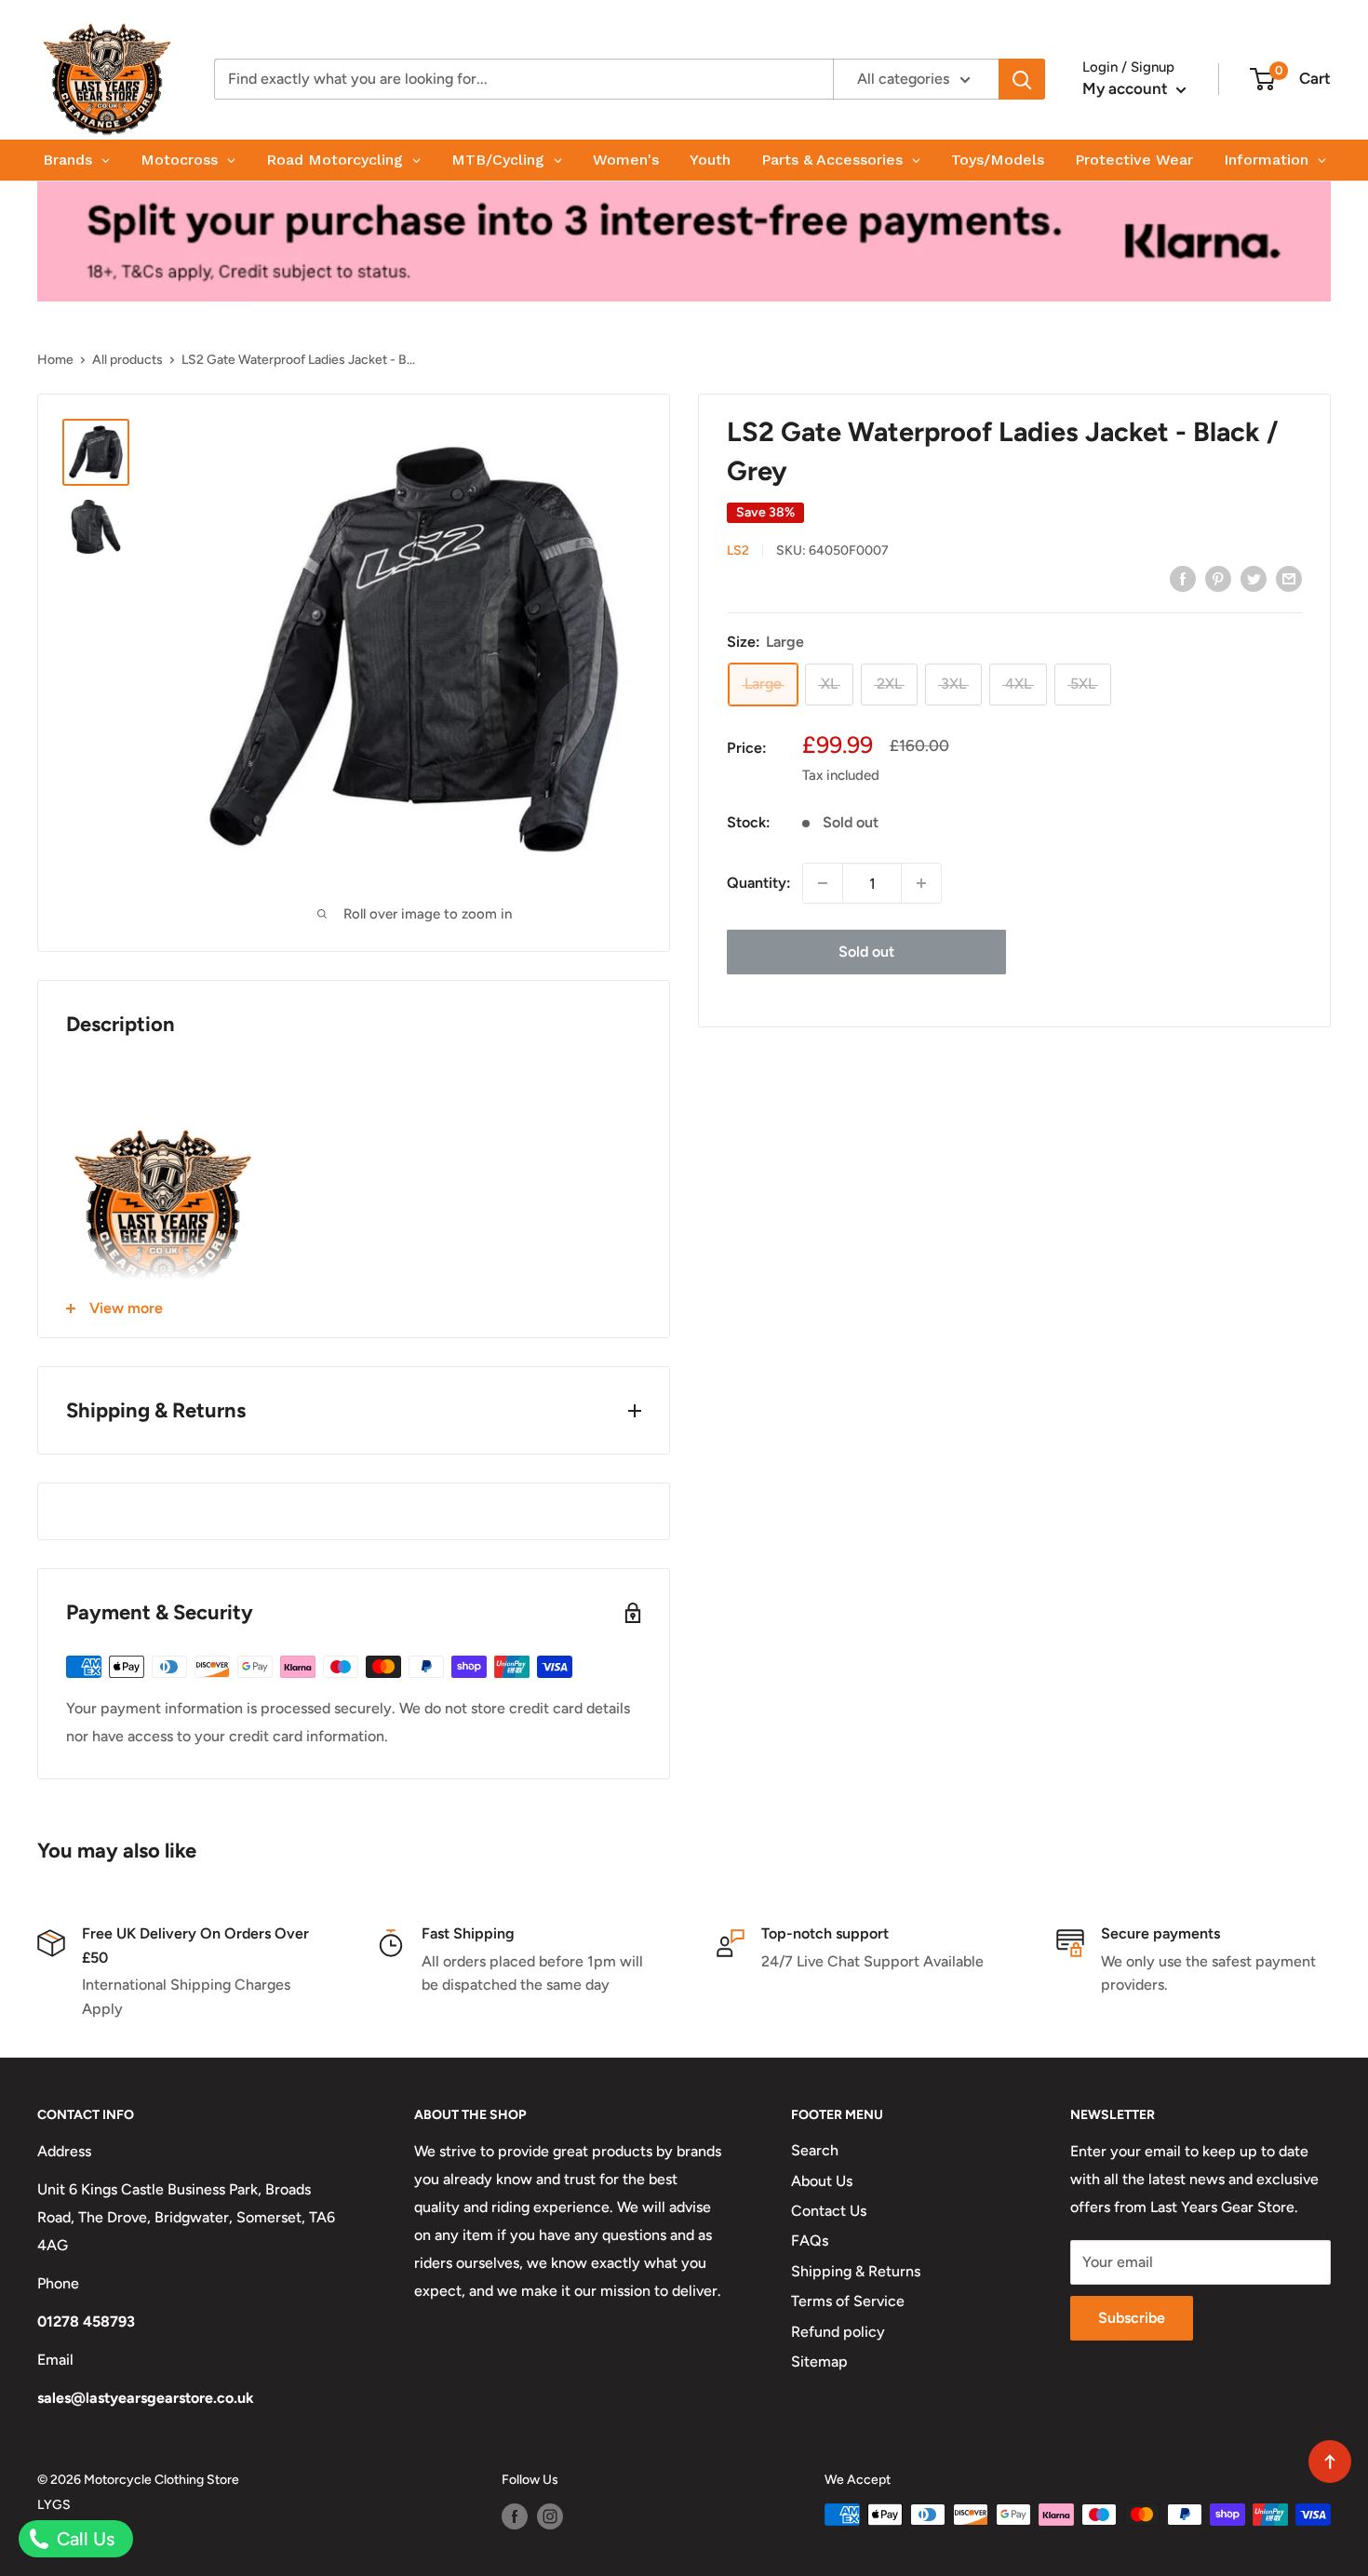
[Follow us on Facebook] (515, 2516)
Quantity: (759, 883)
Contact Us (829, 2211)
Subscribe (1132, 2318)
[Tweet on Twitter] (1254, 578)
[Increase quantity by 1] (921, 883)
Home (55, 360)
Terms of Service (848, 2301)
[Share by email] (1289, 578)
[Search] (1022, 79)
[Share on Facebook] (1183, 578)
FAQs (810, 2241)
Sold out (866, 952)
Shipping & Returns (856, 2271)
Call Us (83, 2539)
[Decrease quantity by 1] (823, 883)
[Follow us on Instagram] (550, 2516)
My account (1127, 88)
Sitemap (819, 2361)
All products (127, 360)
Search (815, 2150)
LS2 (738, 550)
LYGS (54, 2505)
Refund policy (838, 2332)
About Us (822, 2181)
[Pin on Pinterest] (1218, 578)
